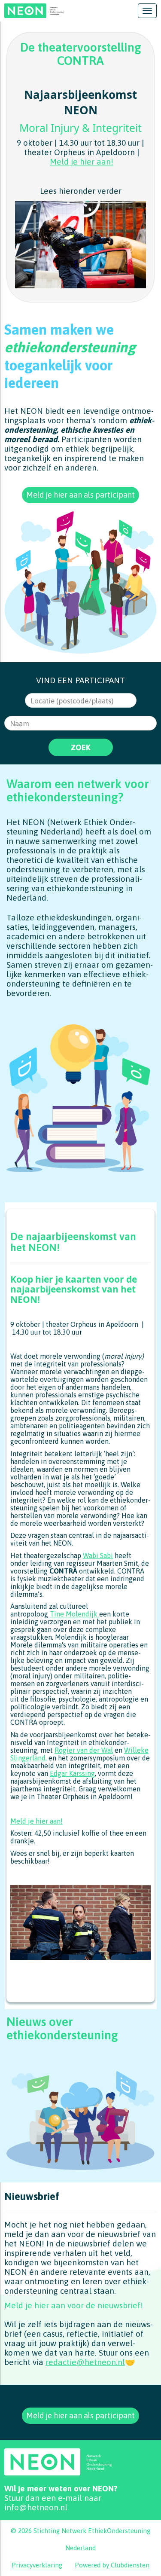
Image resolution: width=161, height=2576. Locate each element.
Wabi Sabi (98, 1555)
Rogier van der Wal (84, 1750)
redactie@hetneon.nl (85, 2362)
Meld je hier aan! (82, 162)
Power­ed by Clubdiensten (112, 2565)
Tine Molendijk (74, 1614)
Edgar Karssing (72, 1773)
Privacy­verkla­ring (37, 2565)
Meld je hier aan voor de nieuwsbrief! (74, 2305)
